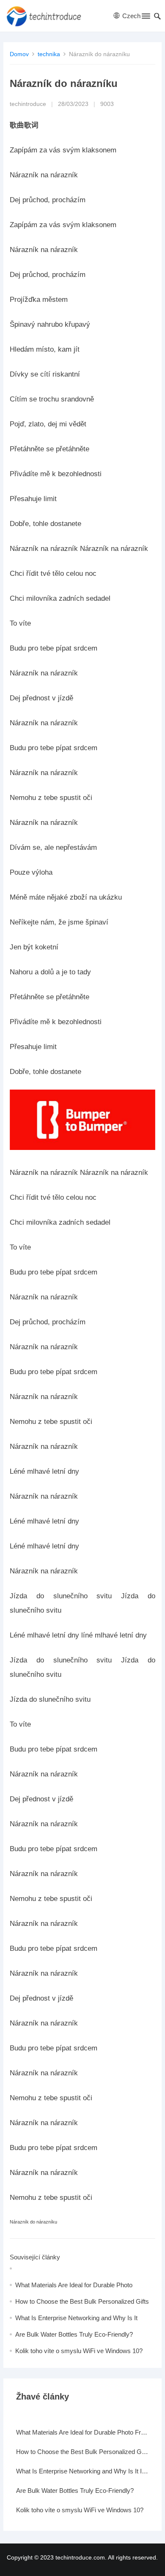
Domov (19, 54)
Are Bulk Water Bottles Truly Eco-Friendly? (74, 2334)
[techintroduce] (47, 16)
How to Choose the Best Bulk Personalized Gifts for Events (82, 2452)
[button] (145, 18)
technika (49, 54)
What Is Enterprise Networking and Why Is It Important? (82, 2471)
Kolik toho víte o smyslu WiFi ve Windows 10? (79, 2351)
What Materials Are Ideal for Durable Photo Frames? (82, 2432)
